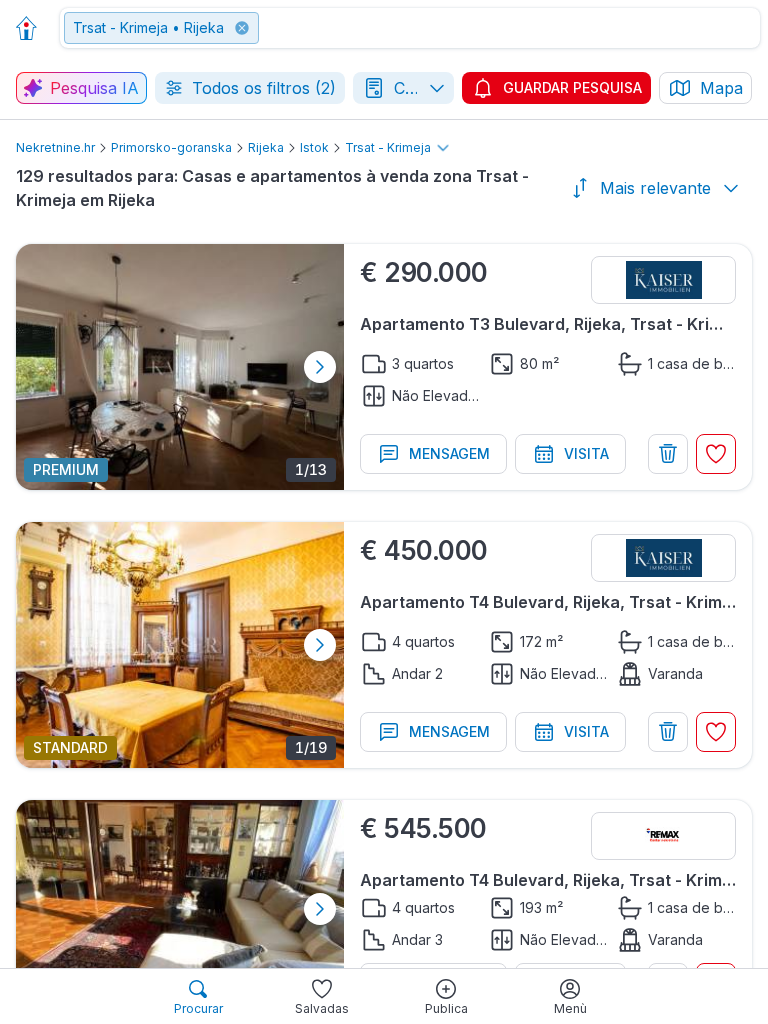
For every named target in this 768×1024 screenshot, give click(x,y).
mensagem (449, 453)
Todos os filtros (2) (264, 88)
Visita (586, 453)
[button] (412, 28)
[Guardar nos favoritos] (716, 454)
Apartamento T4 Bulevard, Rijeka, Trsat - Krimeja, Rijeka (548, 602)
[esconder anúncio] (668, 454)
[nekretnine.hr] (32, 28)
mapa (721, 88)
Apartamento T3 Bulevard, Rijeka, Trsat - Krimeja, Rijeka (548, 324)
